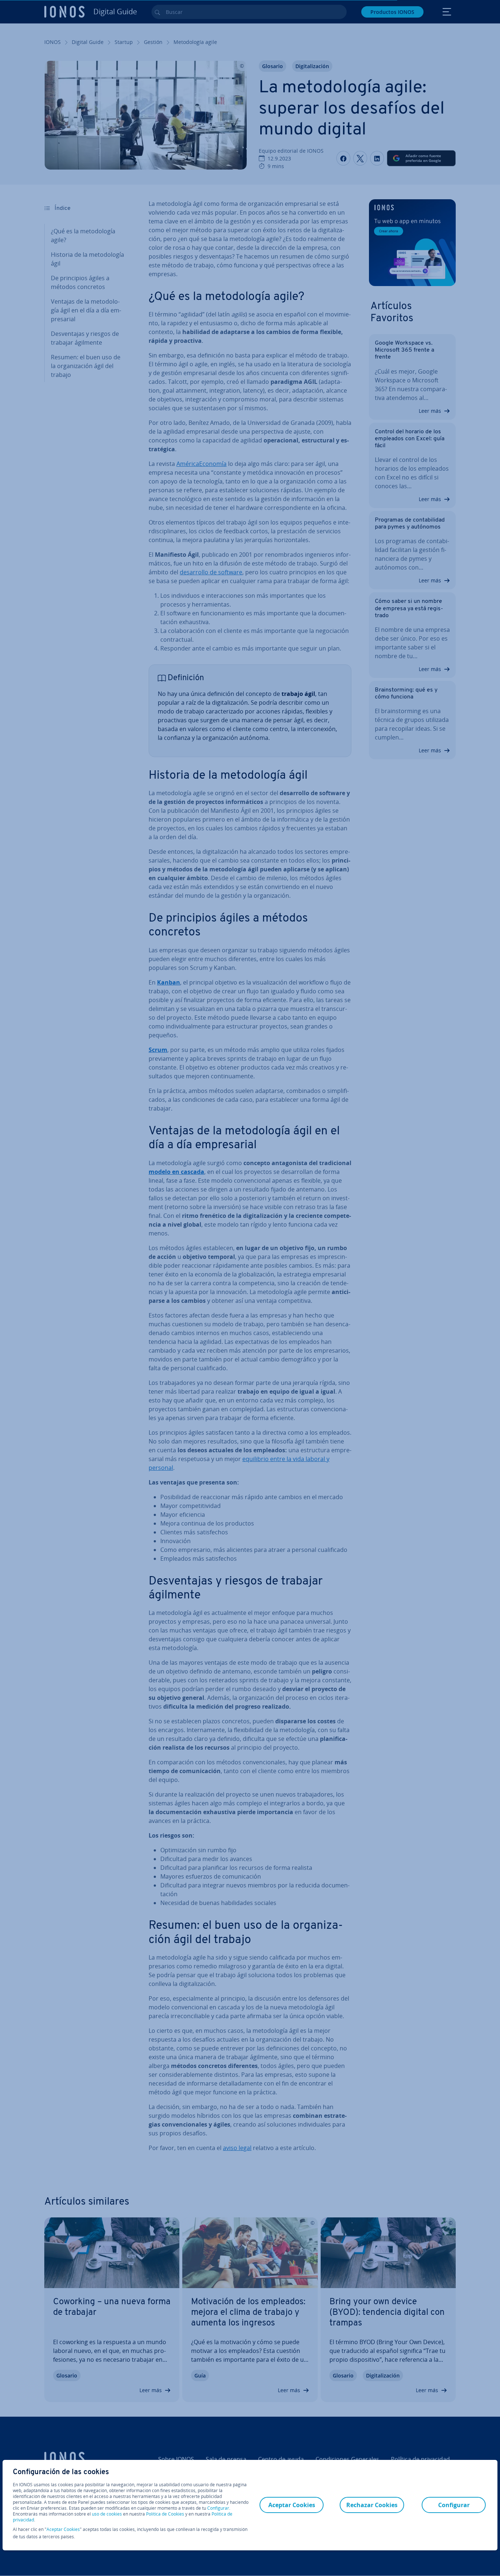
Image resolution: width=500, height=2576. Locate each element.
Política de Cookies (165, 2514)
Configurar (218, 2508)
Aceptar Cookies (63, 2529)
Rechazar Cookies (372, 2505)
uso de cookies (106, 2514)
